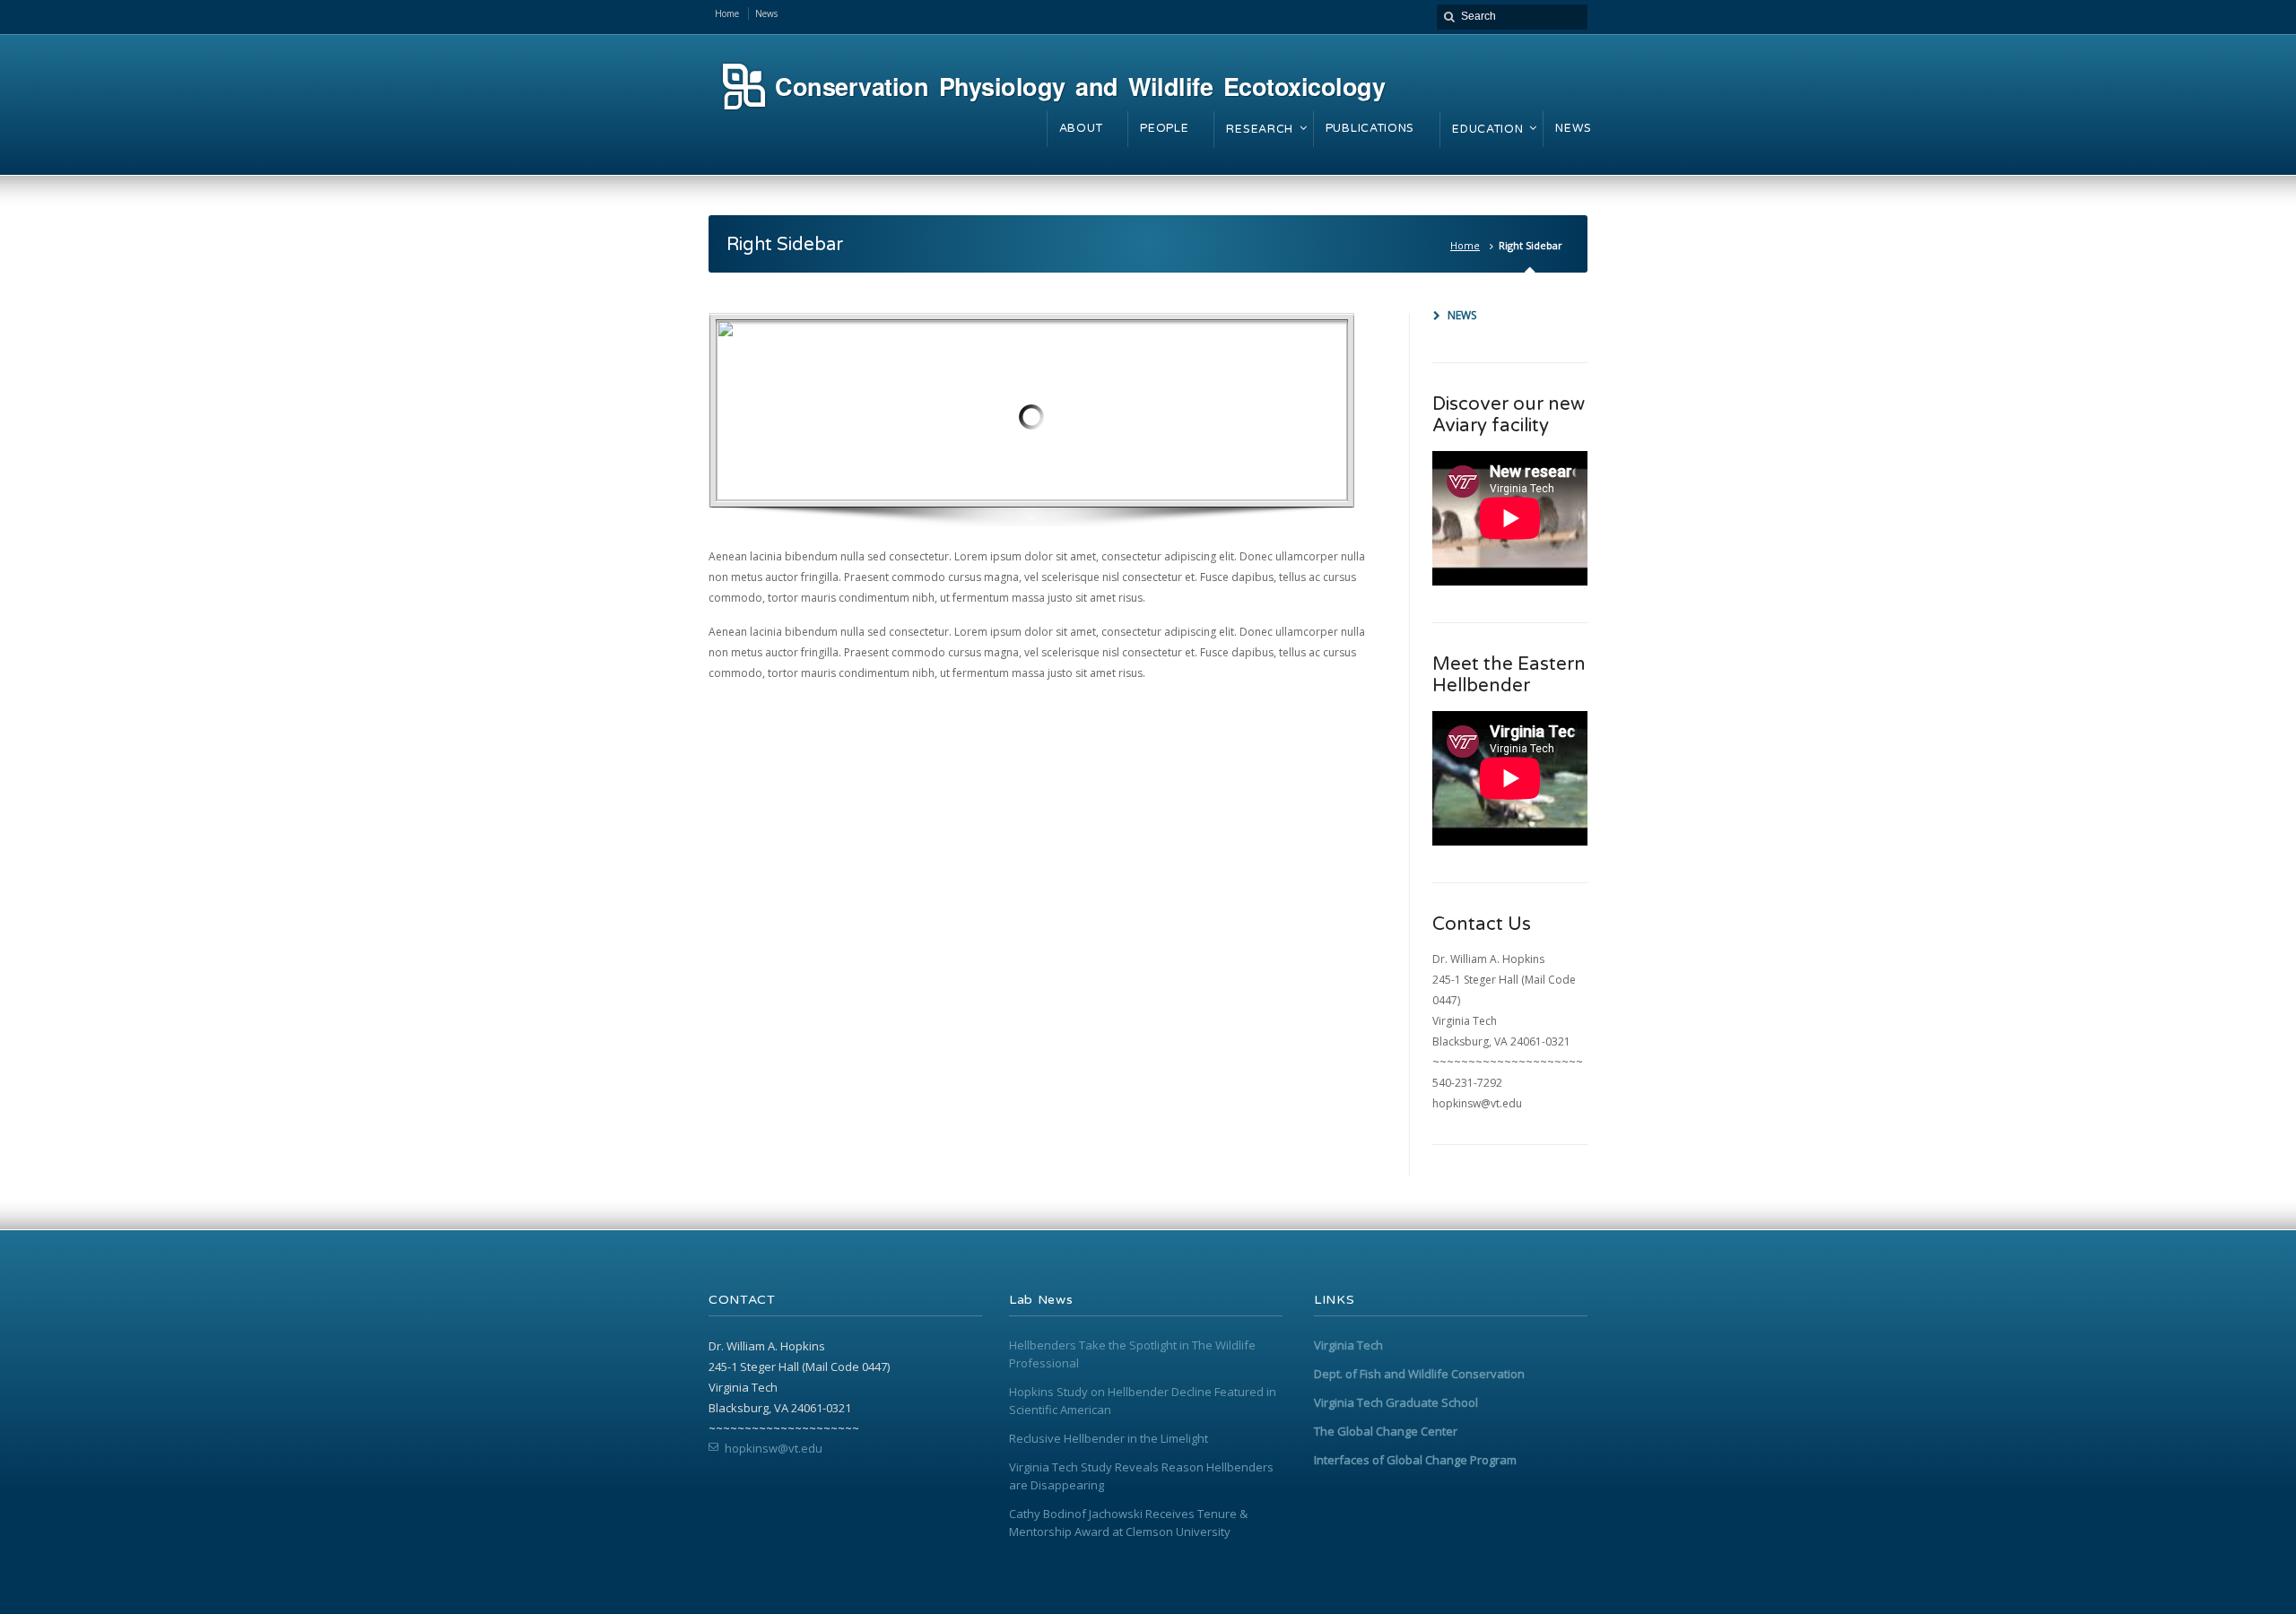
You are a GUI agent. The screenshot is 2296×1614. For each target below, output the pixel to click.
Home (1465, 245)
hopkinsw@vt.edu (774, 1448)
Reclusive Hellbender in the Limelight (1109, 1438)
